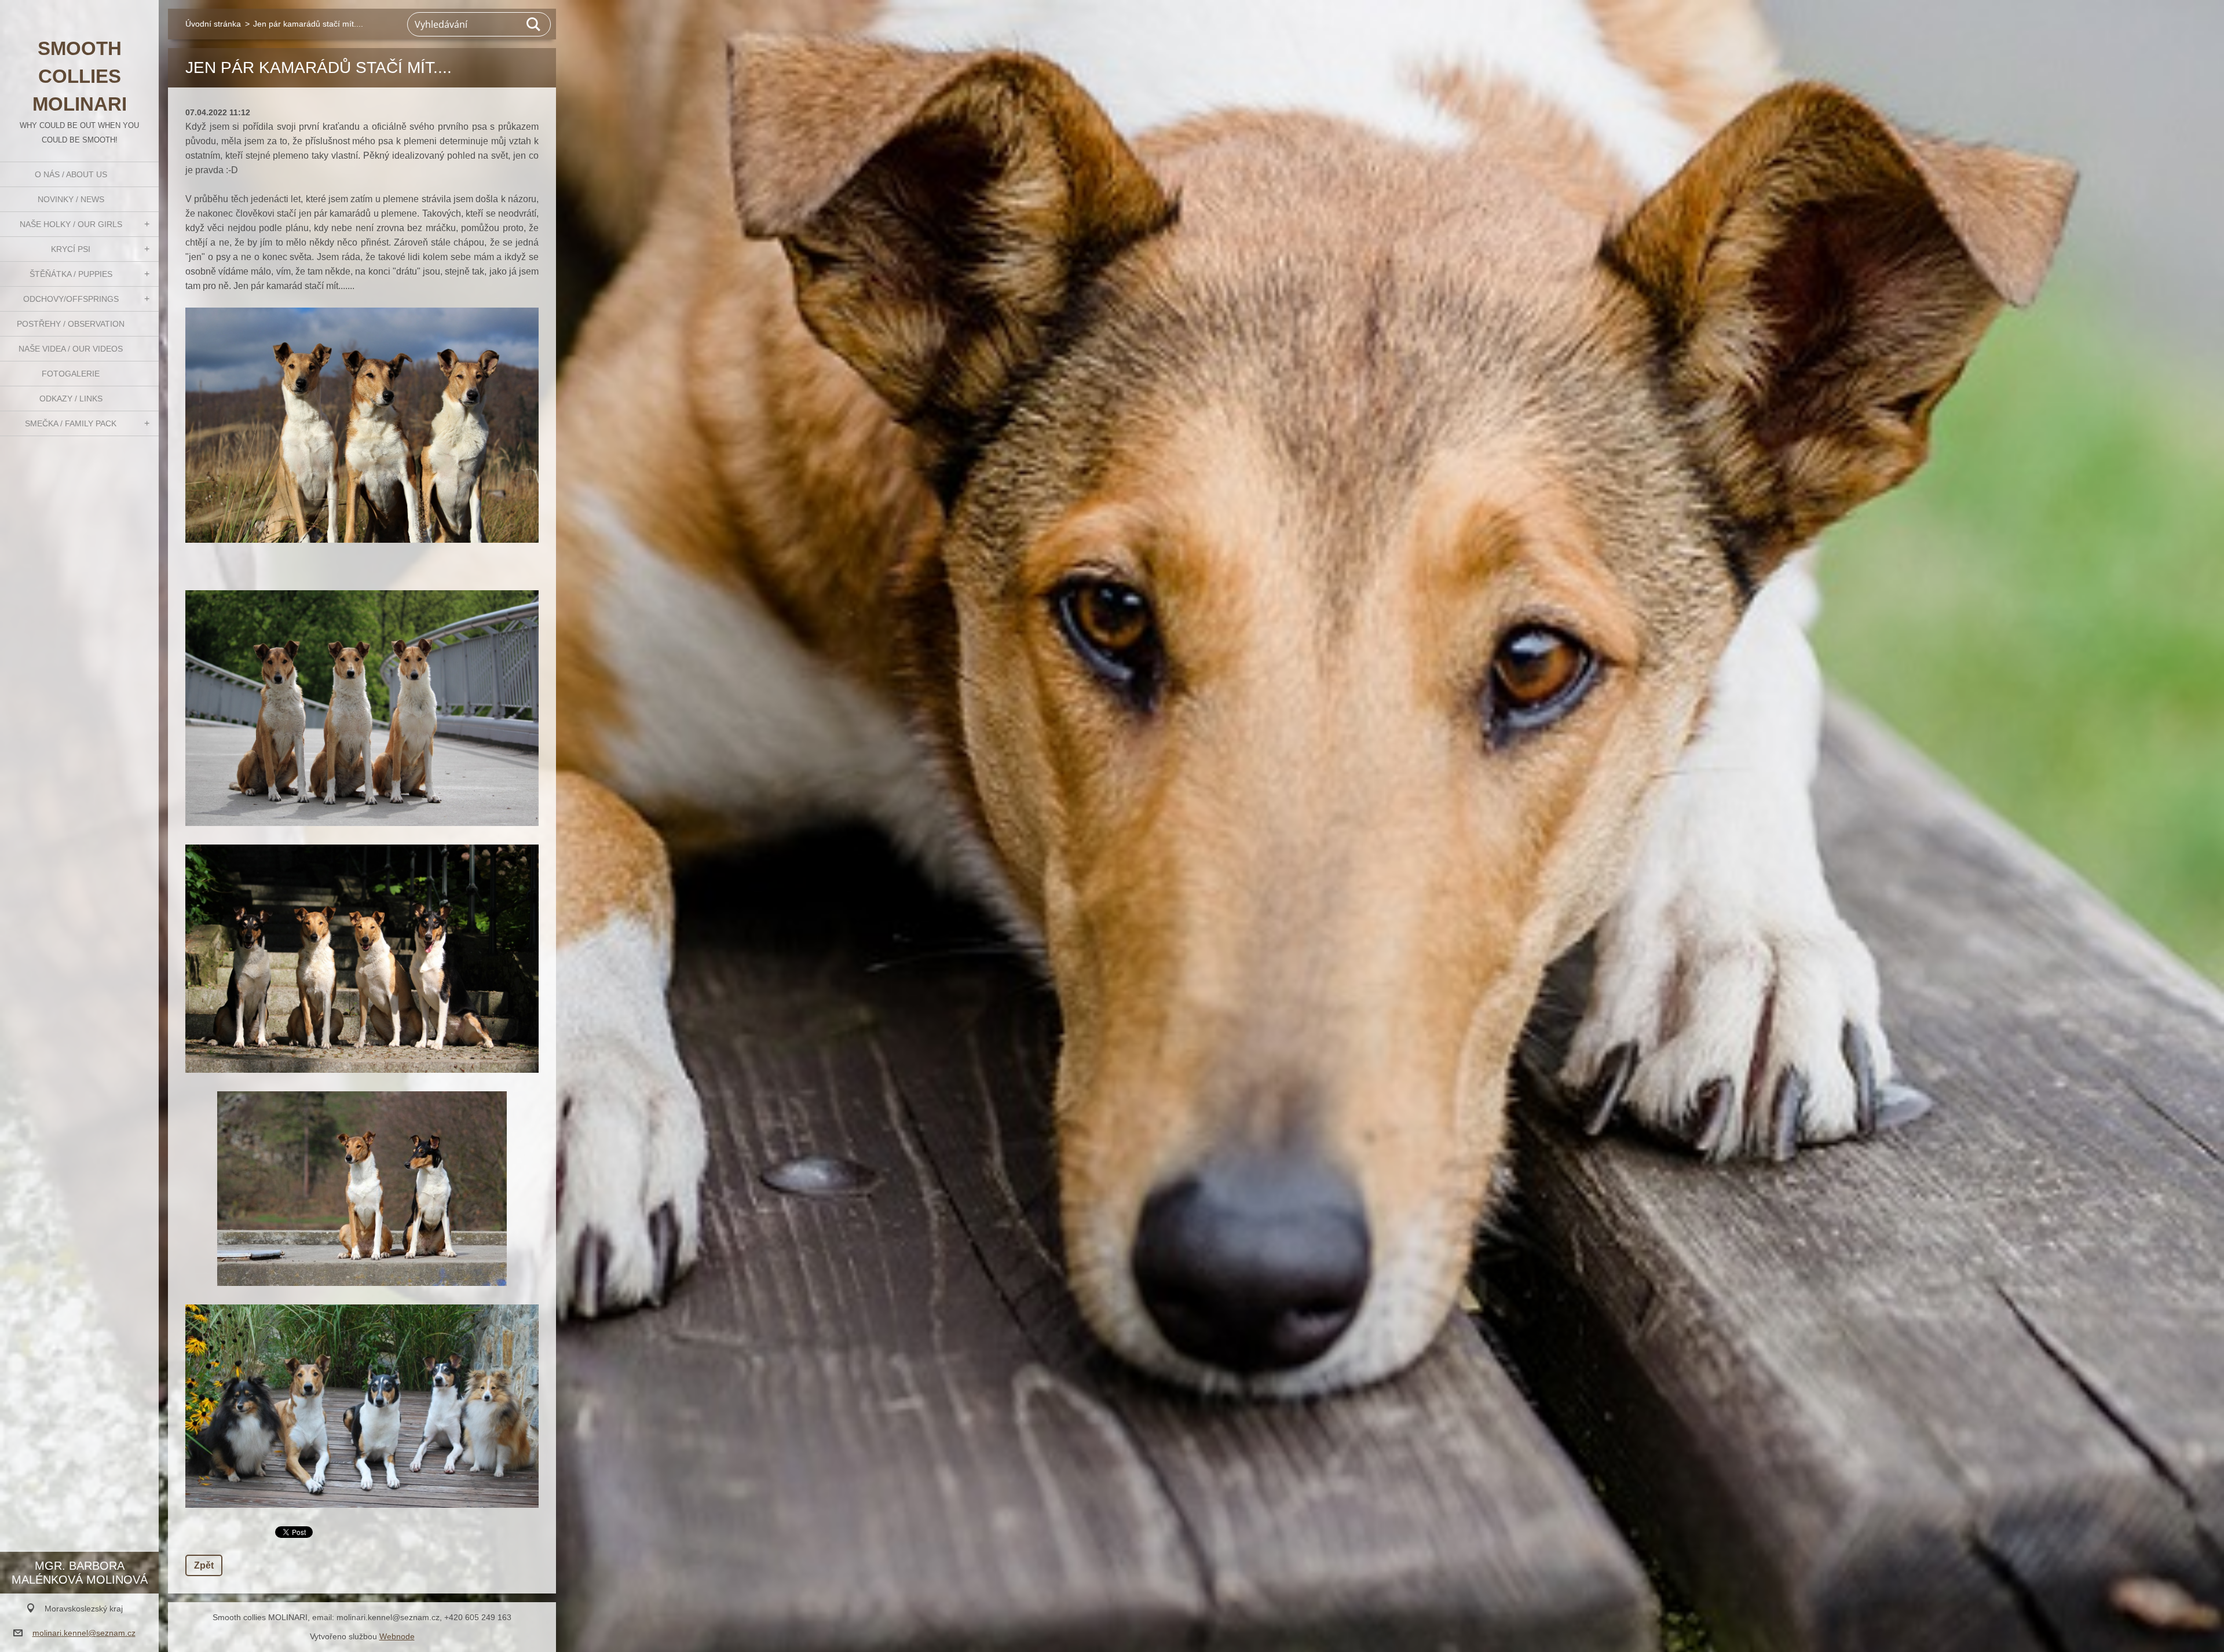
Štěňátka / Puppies (71, 274)
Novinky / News (71, 199)
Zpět (204, 1565)
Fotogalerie (71, 374)
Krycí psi (71, 249)
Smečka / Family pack (71, 423)
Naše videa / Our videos (71, 349)
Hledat (534, 24)
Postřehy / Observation (71, 324)
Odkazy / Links (71, 399)
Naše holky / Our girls (71, 224)
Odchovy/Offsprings (71, 299)
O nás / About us (71, 174)
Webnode (397, 1636)
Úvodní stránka (213, 24)
